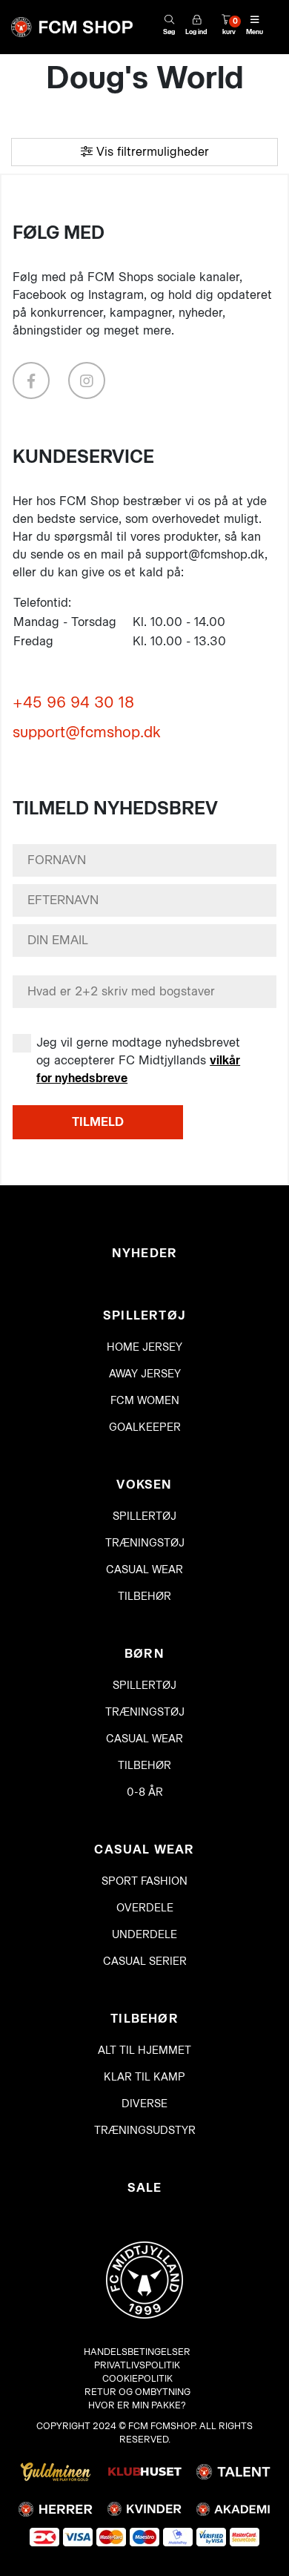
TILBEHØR (144, 1597)
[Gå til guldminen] (56, 2471)
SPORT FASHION (144, 1881)
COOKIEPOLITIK (137, 2378)
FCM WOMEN (145, 1401)
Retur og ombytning (137, 2392)
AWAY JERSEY (145, 1374)
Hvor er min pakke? (137, 2405)
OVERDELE (145, 1908)
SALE (145, 2188)
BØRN (144, 1654)
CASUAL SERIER (145, 1961)
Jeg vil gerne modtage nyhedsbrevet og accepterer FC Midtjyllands (138, 1060)
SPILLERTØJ (144, 1315)
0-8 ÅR (145, 1792)
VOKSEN (144, 1485)
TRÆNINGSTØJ (145, 1543)
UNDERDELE (144, 1935)
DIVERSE (144, 2104)
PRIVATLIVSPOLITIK (137, 2365)
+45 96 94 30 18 (73, 702)
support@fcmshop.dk (87, 732)
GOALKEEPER (145, 1427)
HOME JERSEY (144, 1347)
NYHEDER (144, 1253)
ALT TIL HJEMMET (144, 2050)
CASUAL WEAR (144, 1570)
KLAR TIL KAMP (144, 2077)
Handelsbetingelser (137, 2352)
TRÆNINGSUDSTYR (145, 2131)
